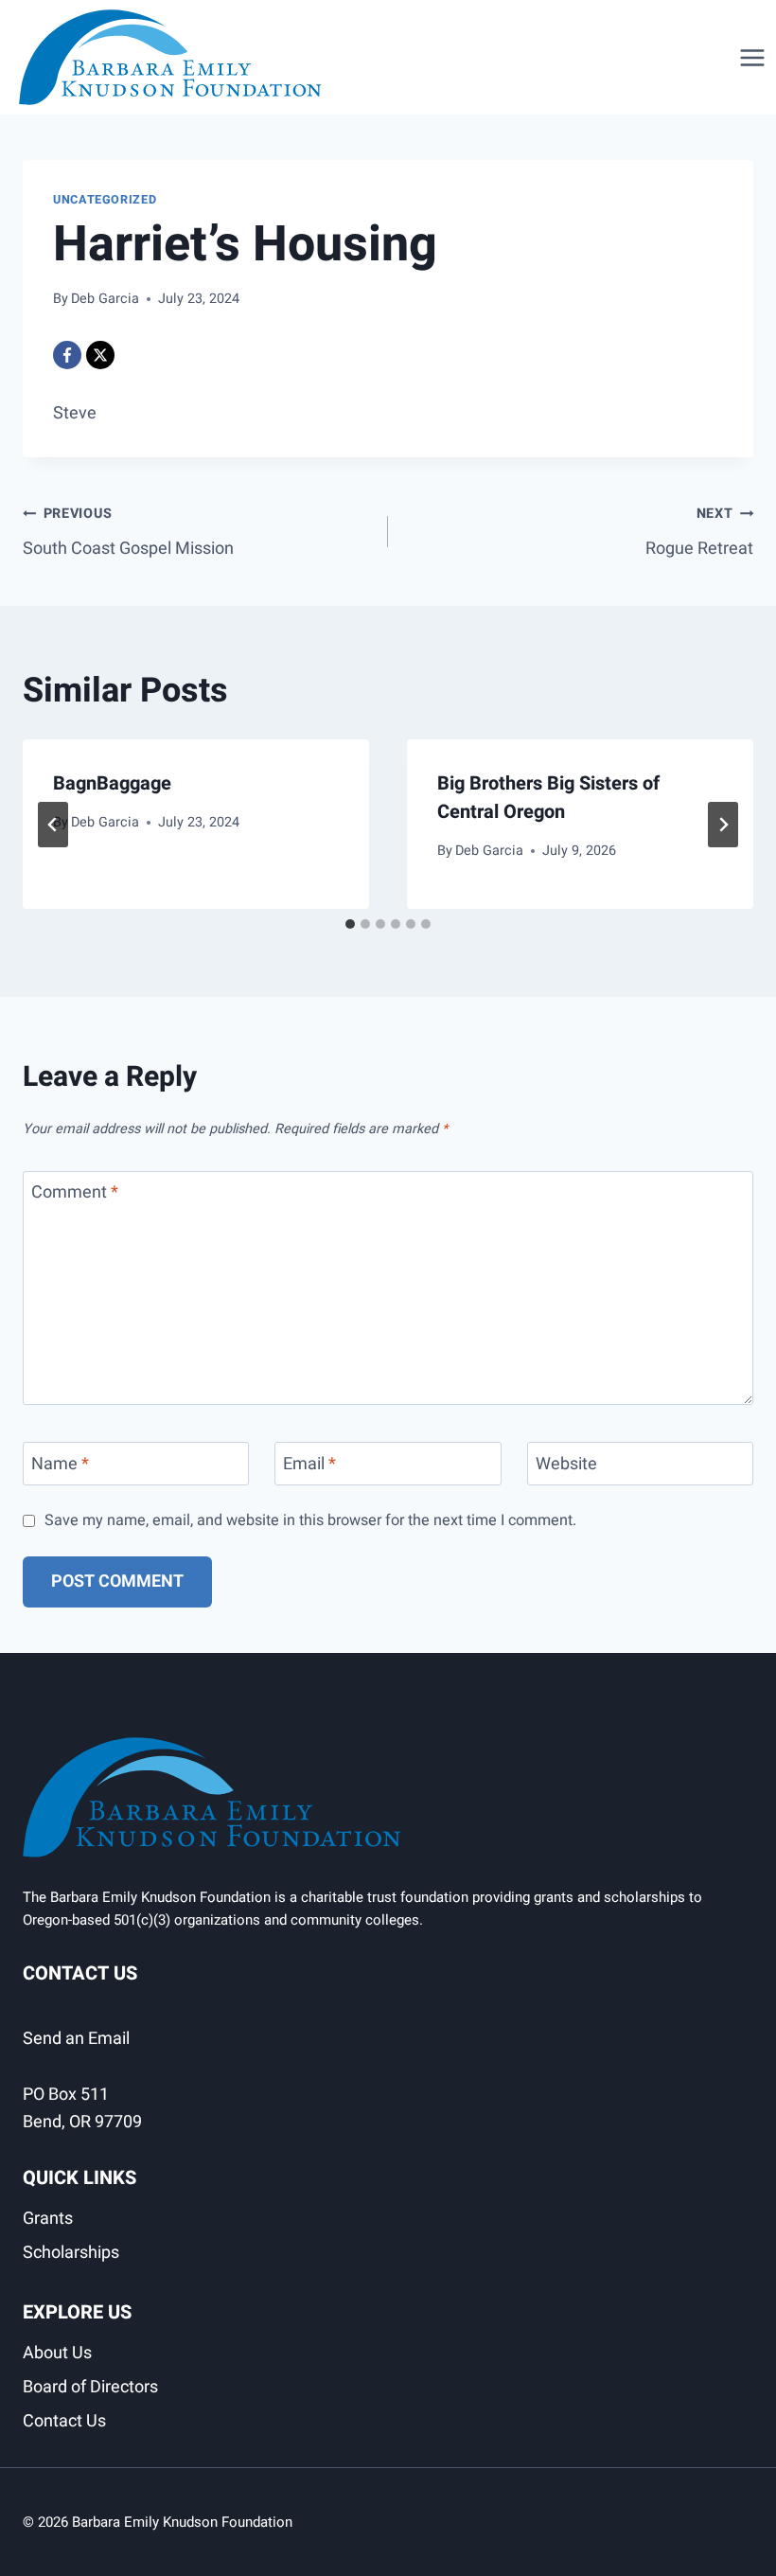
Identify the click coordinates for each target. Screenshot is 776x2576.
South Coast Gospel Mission (128, 533)
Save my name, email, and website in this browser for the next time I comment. (310, 1521)
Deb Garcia (105, 299)
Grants (48, 2219)
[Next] (723, 825)
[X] (100, 355)
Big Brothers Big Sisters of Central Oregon (548, 798)
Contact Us (64, 2421)
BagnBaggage (112, 783)
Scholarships (71, 2253)
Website (566, 1465)
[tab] (350, 924)
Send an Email (76, 2039)
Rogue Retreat (699, 533)
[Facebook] (67, 355)
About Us (57, 2353)
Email (309, 1465)
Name (60, 1465)
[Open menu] (753, 57)
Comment (75, 1194)
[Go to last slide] (53, 825)
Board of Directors (90, 2387)
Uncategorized (105, 200)
